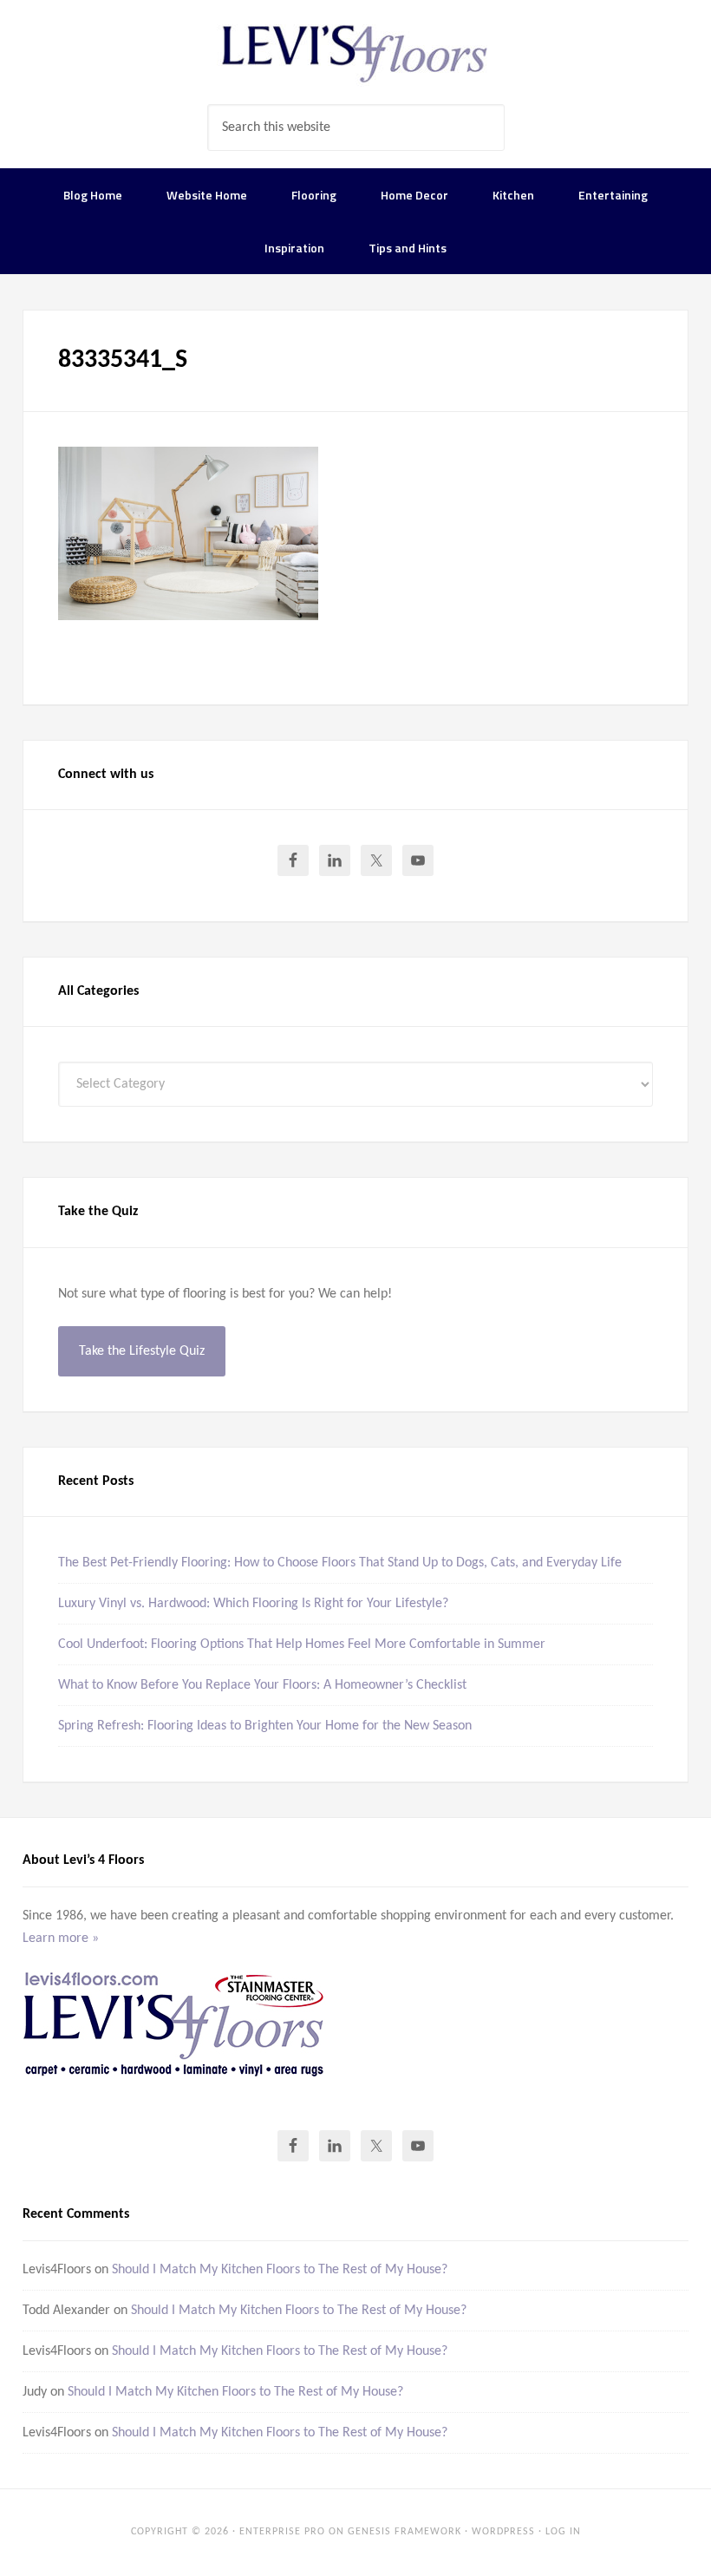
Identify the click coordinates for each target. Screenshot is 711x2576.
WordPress (503, 2532)
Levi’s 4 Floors (355, 52)
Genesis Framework (404, 2532)
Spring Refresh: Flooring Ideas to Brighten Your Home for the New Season (265, 1726)
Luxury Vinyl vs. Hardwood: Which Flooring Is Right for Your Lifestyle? (253, 1604)
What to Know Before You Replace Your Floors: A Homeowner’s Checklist (262, 1685)
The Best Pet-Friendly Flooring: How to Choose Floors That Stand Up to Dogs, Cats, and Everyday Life (340, 1563)
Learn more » (61, 1939)
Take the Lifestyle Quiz (142, 1351)
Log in (563, 2532)
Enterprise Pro (282, 2532)
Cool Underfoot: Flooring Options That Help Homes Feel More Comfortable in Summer (302, 1644)
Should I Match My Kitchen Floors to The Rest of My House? (280, 2270)
